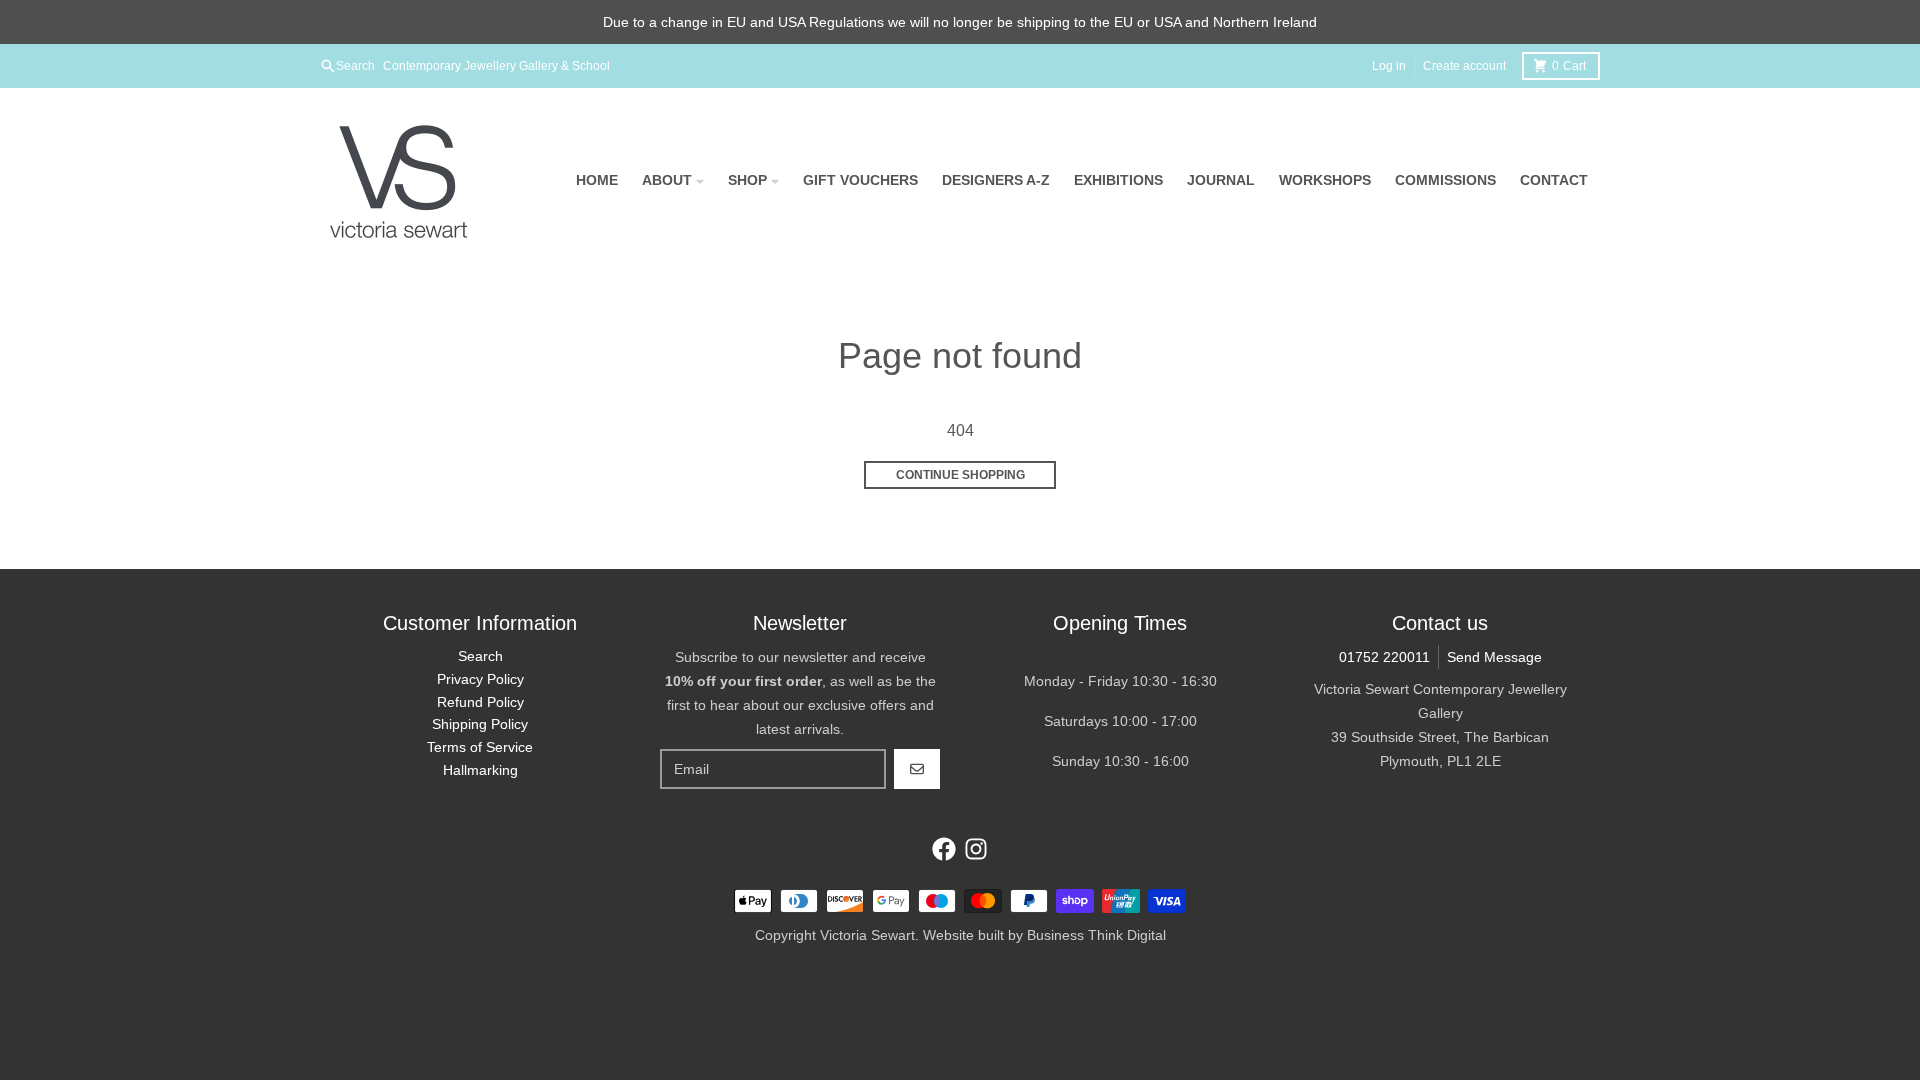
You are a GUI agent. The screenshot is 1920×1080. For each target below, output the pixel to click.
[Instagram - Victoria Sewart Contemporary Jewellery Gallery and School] (976, 849)
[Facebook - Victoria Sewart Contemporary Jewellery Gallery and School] (944, 849)
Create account (1464, 66)
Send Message (1494, 657)
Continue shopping (960, 475)
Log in (1389, 66)
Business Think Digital (1096, 935)
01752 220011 (1384, 657)
